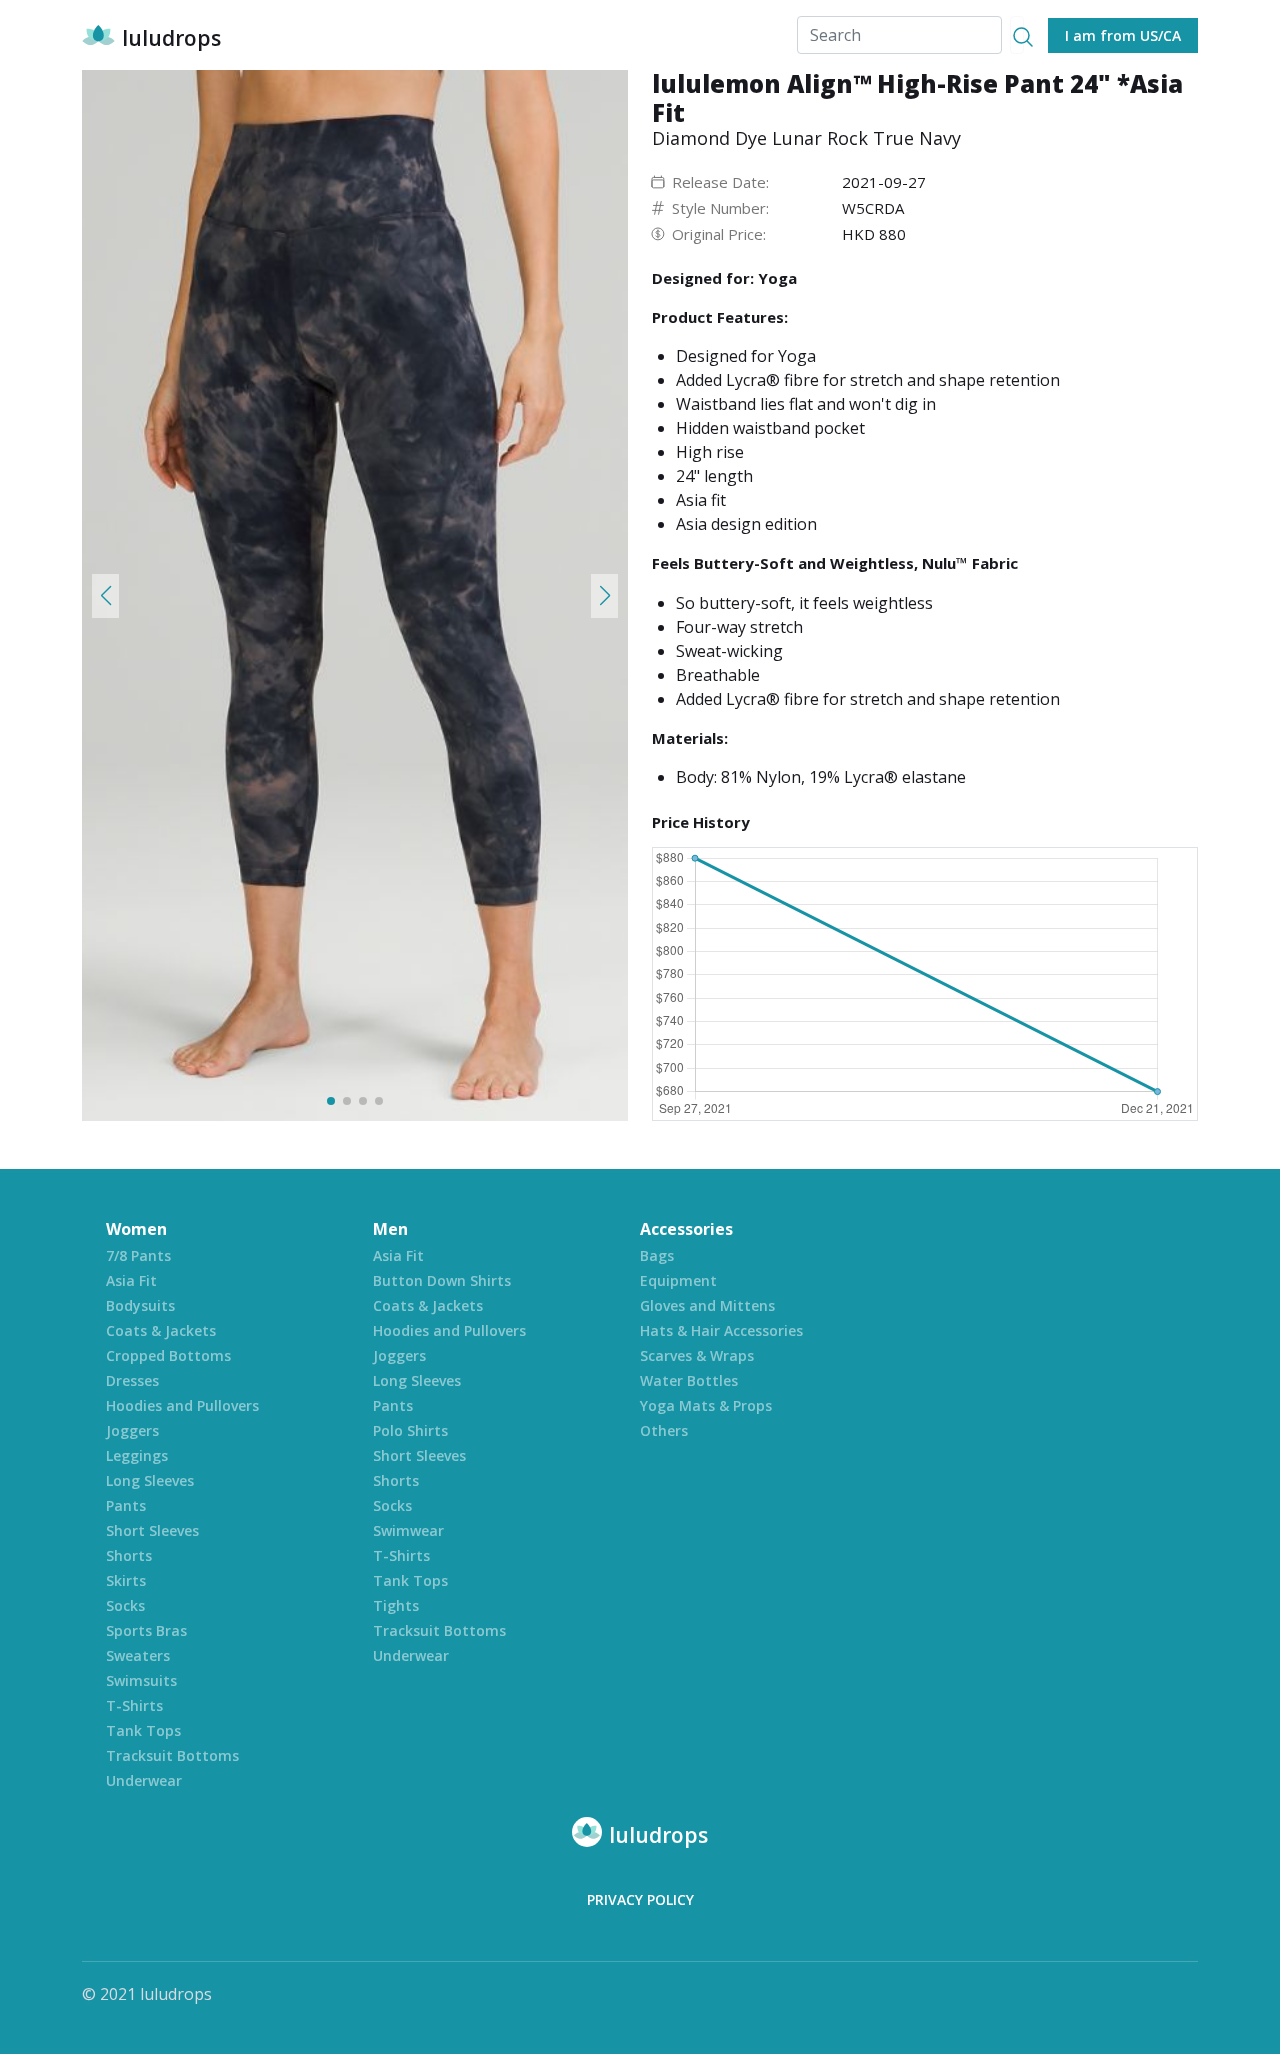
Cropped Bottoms (168, 1355)
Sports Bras (146, 1630)
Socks (125, 1605)
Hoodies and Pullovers (182, 1405)
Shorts (129, 1555)
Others (664, 1430)
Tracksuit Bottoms (172, 1755)
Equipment (678, 1280)
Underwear (144, 1780)
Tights (396, 1605)
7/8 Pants (138, 1255)
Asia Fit (131, 1280)
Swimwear (408, 1530)
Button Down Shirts (442, 1280)
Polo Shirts (410, 1430)
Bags (657, 1255)
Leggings (137, 1455)
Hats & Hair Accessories (721, 1330)
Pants (126, 1505)
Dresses (132, 1380)
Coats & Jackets (161, 1330)
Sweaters (138, 1655)
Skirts (126, 1580)
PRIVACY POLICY (640, 1899)
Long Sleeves (150, 1480)
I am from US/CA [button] (1123, 35)
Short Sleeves (152, 1530)
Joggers (132, 1430)
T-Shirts (134, 1705)
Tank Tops (143, 1730)
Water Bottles (689, 1380)
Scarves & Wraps (697, 1355)
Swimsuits (141, 1680)
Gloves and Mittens (707, 1305)
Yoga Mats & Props (706, 1405)
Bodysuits (140, 1305)
